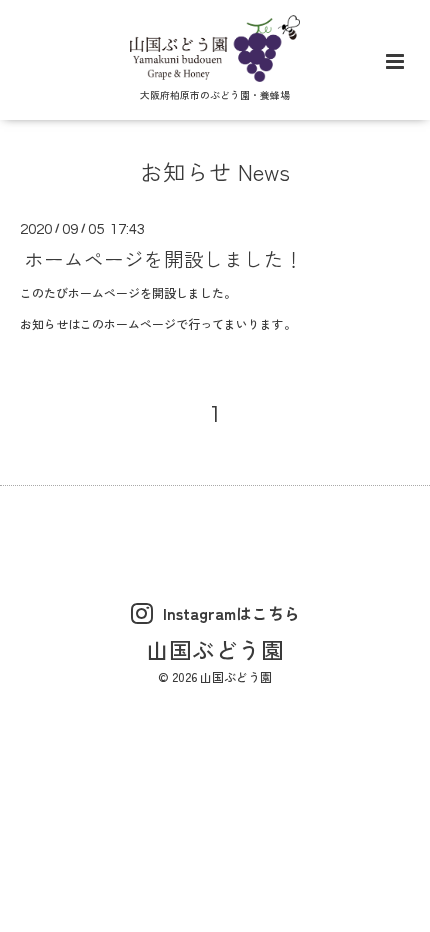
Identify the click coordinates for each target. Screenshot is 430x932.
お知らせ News (215, 171)
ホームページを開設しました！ (164, 258)
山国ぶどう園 (215, 649)
